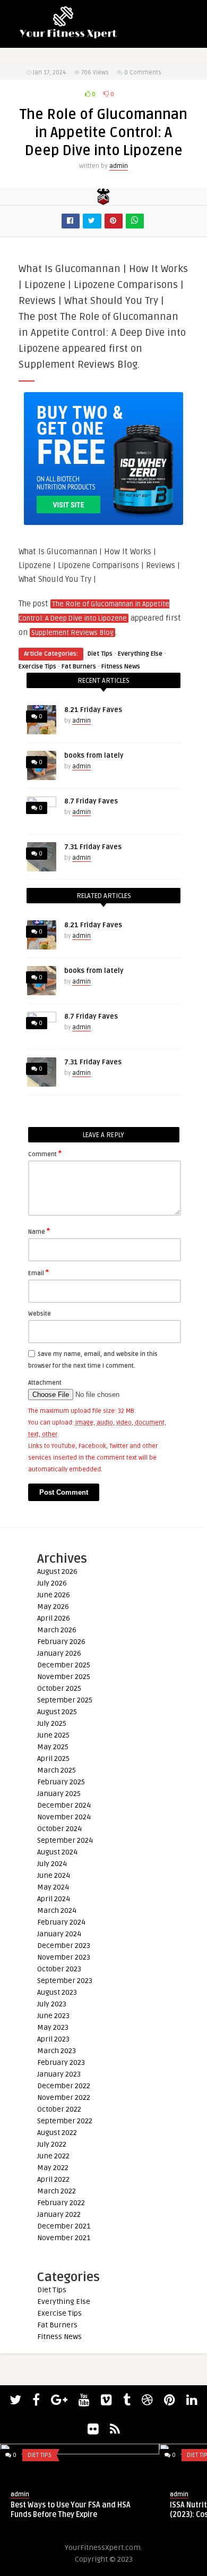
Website (40, 1314)
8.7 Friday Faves (91, 801)
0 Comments (143, 73)
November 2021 (64, 2238)
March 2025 (57, 1770)
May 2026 (53, 1607)
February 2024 (61, 1922)
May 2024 (53, 1887)
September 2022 (65, 2121)
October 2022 (59, 2109)
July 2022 (52, 2144)
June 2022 (53, 2156)
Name (39, 1231)
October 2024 (59, 1829)
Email (38, 1273)
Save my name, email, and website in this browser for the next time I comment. (93, 1360)
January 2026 (59, 1653)
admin (119, 166)
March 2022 (57, 2191)
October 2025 (59, 1688)
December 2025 (64, 1665)
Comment (45, 1154)
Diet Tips (100, 654)
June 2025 (53, 1735)
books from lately (94, 756)
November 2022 (64, 2098)
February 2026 (61, 1642)
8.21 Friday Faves (93, 710)
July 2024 (52, 1864)
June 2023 (53, 2016)
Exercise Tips (37, 667)
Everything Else (140, 654)
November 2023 (64, 1957)
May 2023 (53, 2027)
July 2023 (52, 2004)
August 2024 (57, 1852)
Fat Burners (79, 667)
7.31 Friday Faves (93, 847)
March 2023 (57, 2051)
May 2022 (53, 2168)
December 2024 (64, 1805)
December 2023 (64, 1946)
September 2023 (65, 1981)
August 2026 (57, 1571)
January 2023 (59, 2074)
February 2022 (61, 2203)
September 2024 (65, 1840)
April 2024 (54, 1899)
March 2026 (57, 1630)
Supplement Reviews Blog (72, 633)
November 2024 (64, 1817)
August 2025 (57, 1712)
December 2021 (64, 2226)
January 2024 (59, 1934)
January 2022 (59, 2214)
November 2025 (64, 1677)
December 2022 (64, 2086)
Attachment (45, 1383)
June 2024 (54, 1875)
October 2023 (59, 1969)
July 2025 (52, 1723)
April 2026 (54, 1618)
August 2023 (57, 1992)
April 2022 (53, 2179)
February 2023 (61, 2062)
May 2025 (53, 1747)
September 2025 (65, 1700)
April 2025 (53, 1759)
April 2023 (53, 2039)
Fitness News (121, 667)
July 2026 (52, 1583)
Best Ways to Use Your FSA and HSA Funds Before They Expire (71, 2510)
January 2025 (59, 1794)
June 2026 (54, 1595)
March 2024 (57, 1910)
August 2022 (57, 2133)
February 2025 (61, 1782)
